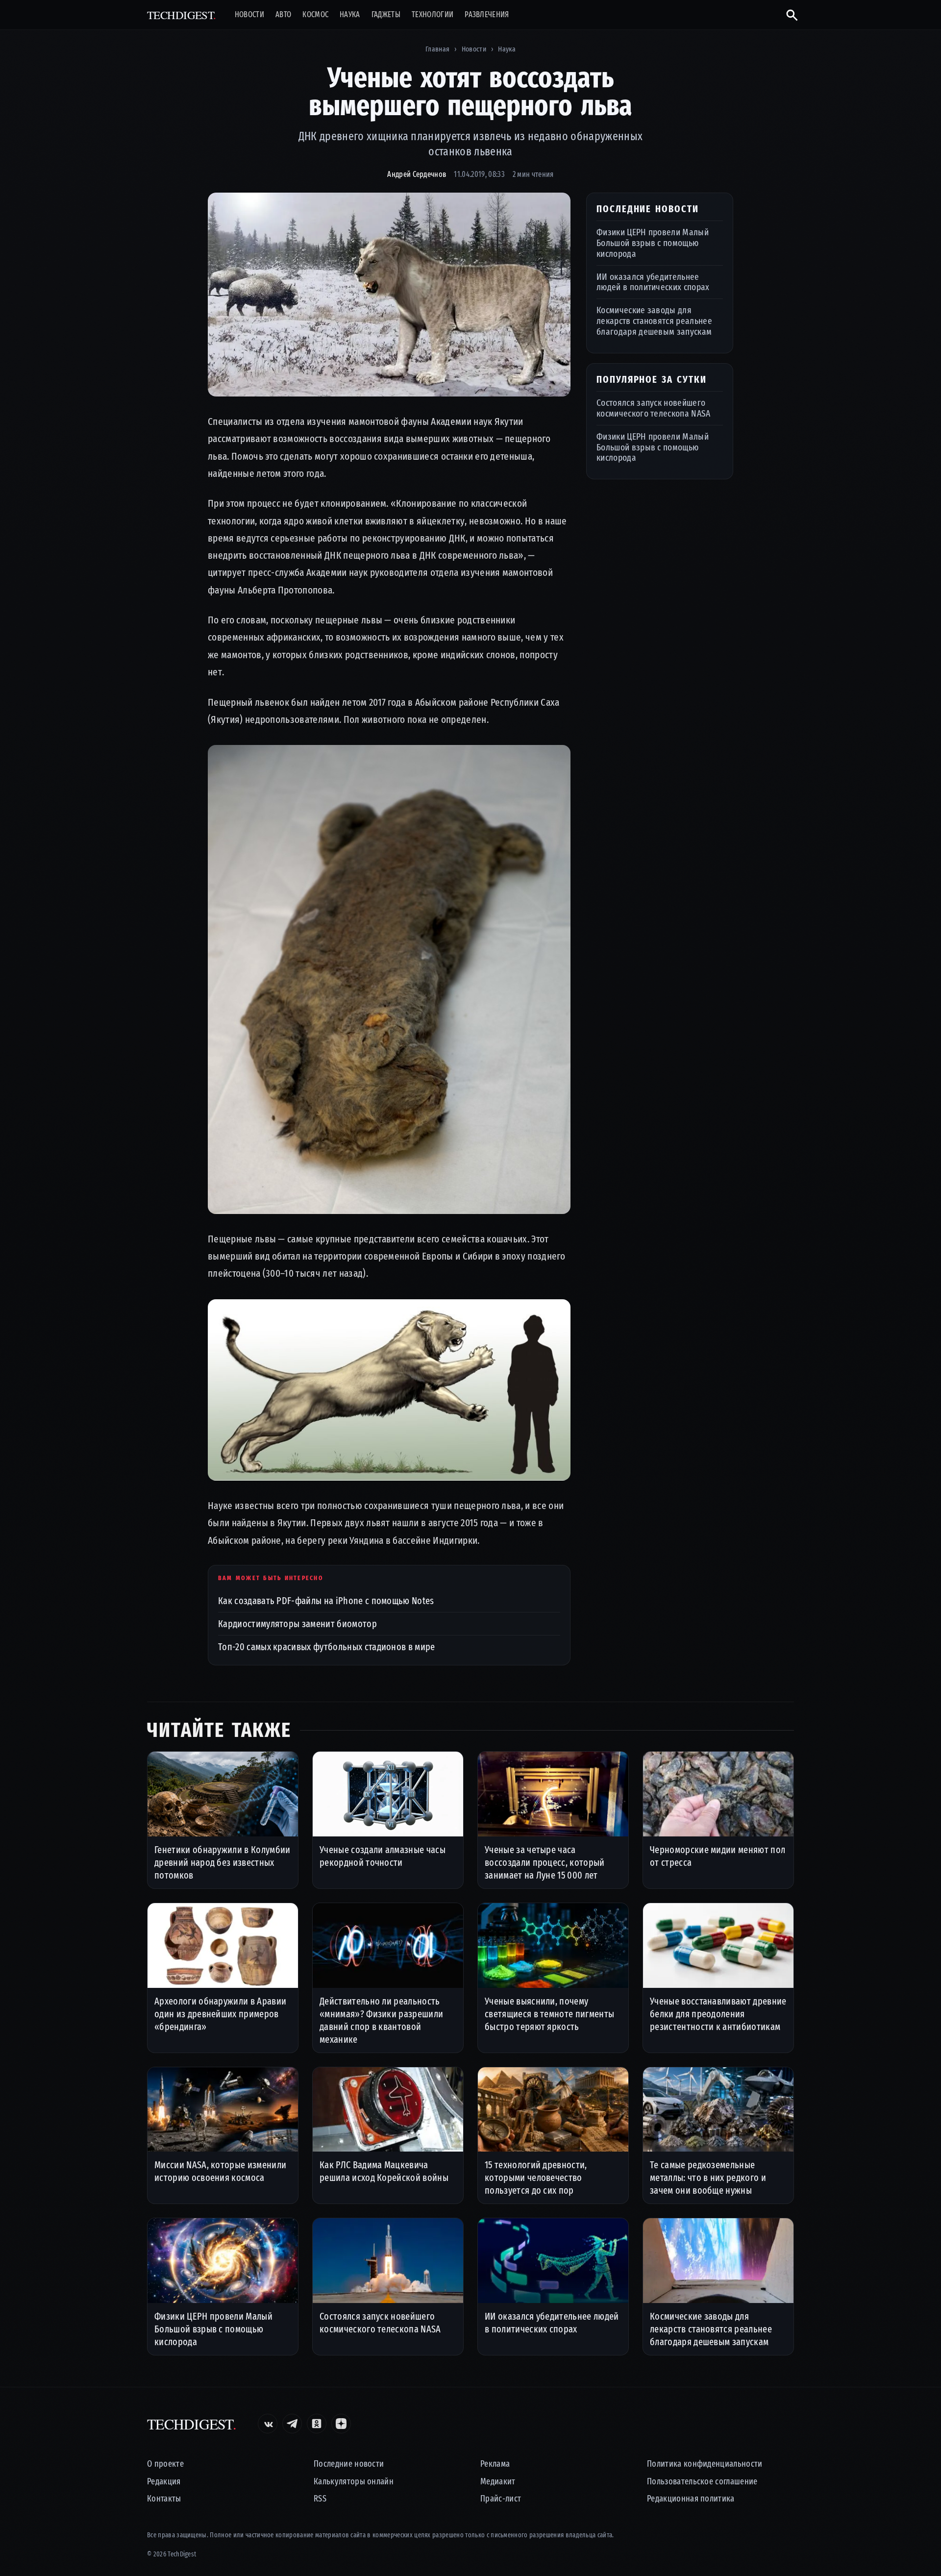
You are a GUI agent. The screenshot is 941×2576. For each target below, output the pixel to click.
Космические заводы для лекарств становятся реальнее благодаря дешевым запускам (654, 321)
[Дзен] (341, 2424)
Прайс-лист (501, 2499)
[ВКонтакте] (268, 2424)
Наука (350, 15)
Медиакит (498, 2482)
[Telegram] (292, 2424)
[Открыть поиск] (788, 15)
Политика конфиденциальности (705, 2464)
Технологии (433, 15)
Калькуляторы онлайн (354, 2482)
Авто (283, 15)
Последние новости (349, 2464)
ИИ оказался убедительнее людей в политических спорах (653, 282)
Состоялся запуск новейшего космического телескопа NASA (654, 408)
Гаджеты (386, 15)
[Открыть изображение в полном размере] (389, 295)
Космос (315, 15)
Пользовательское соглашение (702, 2482)
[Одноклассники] (317, 2424)
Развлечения (487, 15)
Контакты (164, 2499)
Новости (249, 15)
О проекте (165, 2464)
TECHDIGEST (182, 15)
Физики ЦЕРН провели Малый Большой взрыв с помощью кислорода (653, 243)
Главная (437, 49)
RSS (320, 2499)
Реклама (495, 2464)
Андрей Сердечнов (417, 174)
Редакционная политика (691, 2499)
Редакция (164, 2482)
